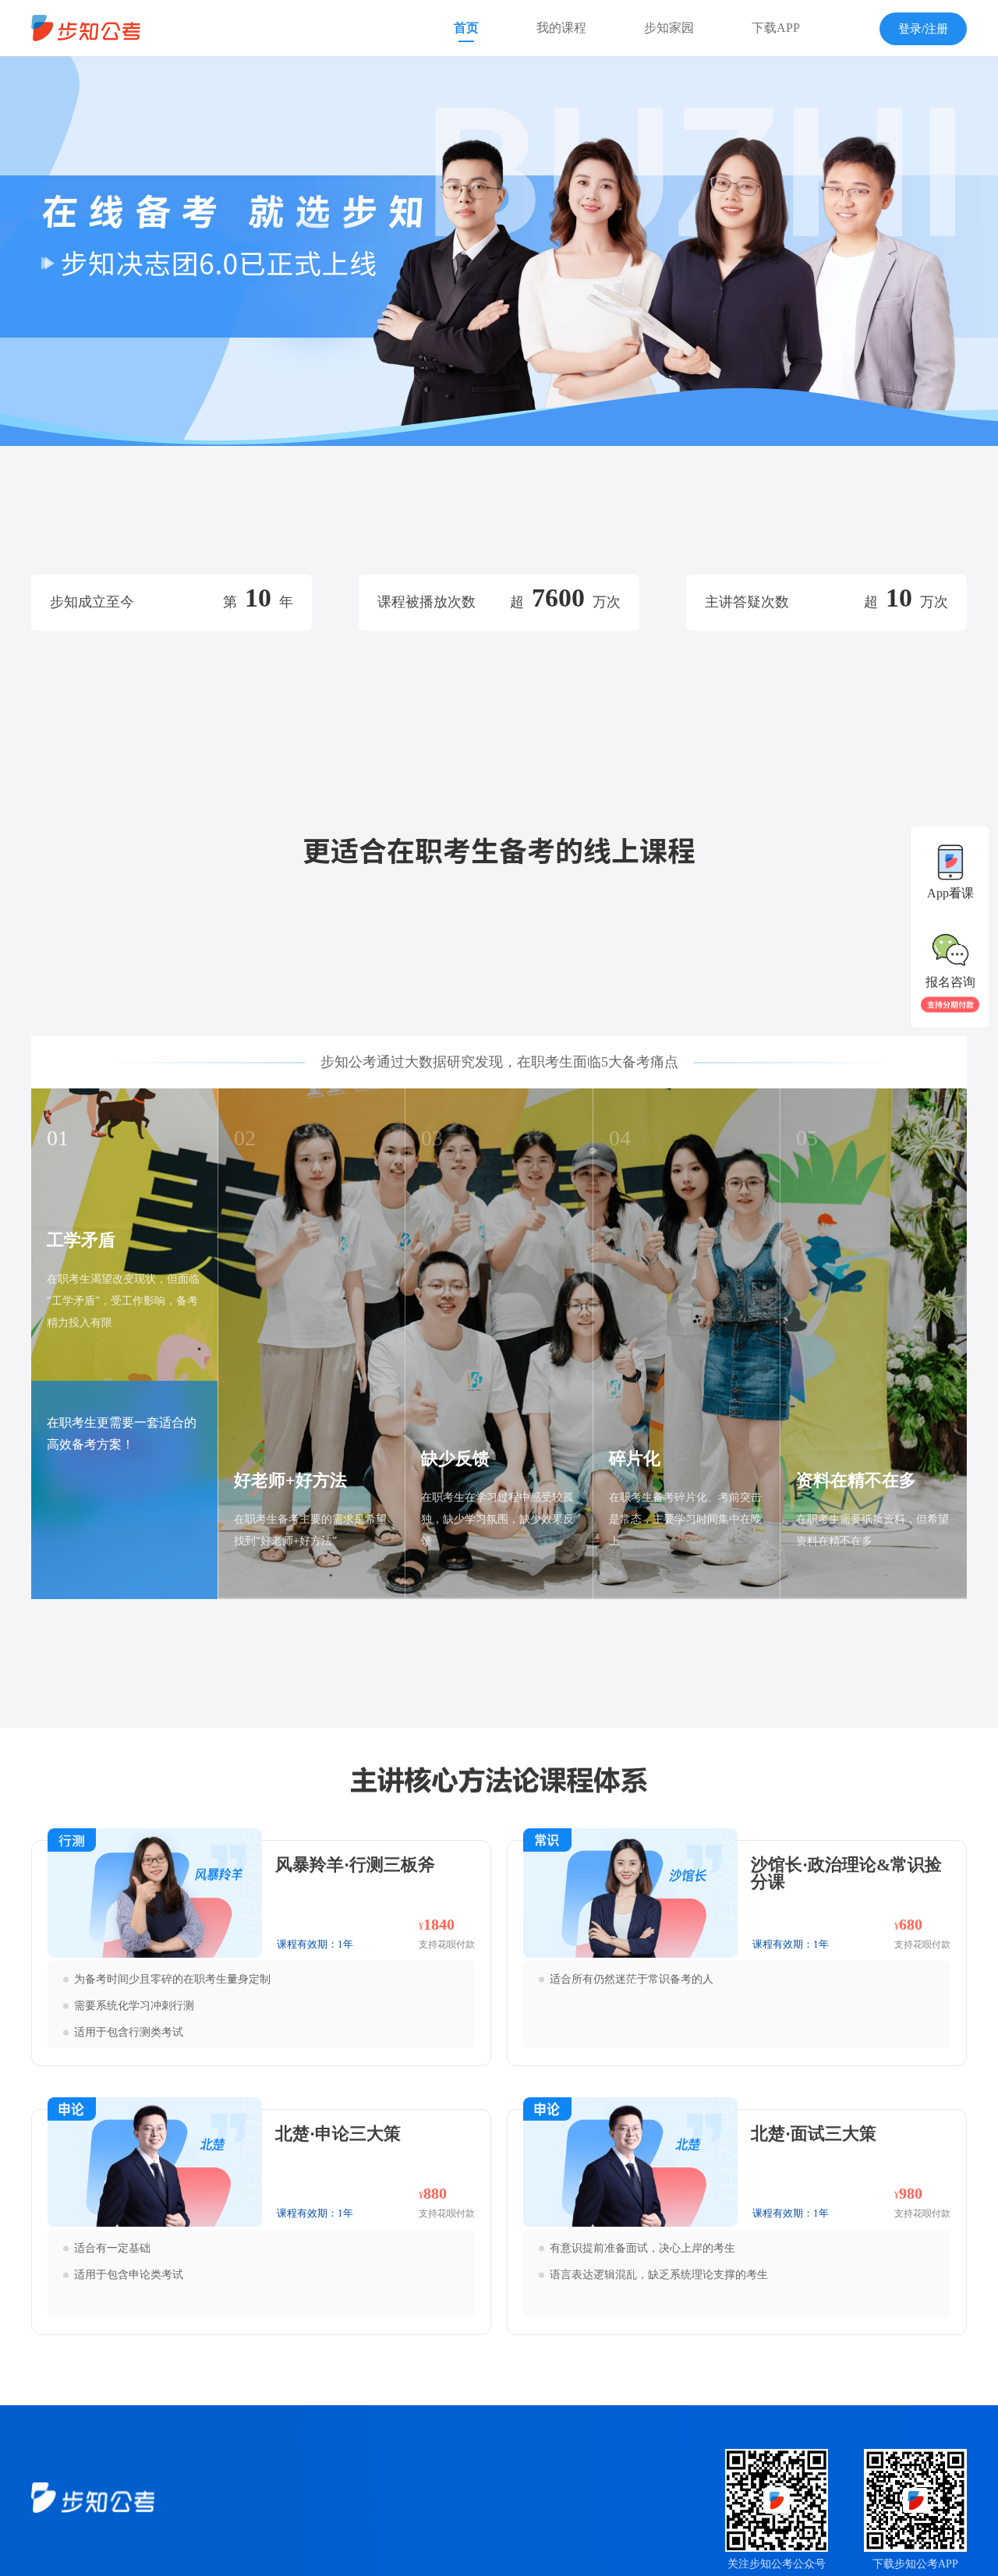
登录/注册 (923, 29)
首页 (466, 28)
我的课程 (561, 28)
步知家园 (669, 28)
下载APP (776, 28)
